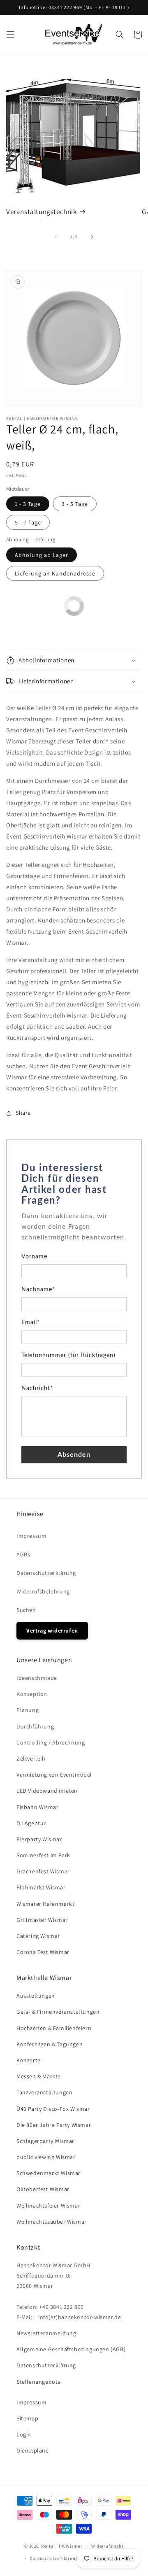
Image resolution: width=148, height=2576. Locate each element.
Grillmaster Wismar (42, 1920)
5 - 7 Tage (28, 522)
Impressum (31, 1536)
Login (24, 2434)
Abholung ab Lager (42, 555)
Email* (31, 1323)
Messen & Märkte (39, 2076)
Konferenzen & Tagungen (50, 2044)
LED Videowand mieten (47, 1791)
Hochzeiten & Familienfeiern (54, 2028)
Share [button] (23, 1113)
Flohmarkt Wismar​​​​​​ (41, 1887)
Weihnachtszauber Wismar (52, 2222)
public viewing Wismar (46, 2157)
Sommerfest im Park (43, 1855)
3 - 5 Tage (75, 504)
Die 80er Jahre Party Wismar (54, 2125)
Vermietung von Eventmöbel (54, 1775)
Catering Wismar (38, 1936)
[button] (10, 35)
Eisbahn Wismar (37, 1807)
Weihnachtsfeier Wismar (48, 2206)
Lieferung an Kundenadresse (55, 573)
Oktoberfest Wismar (43, 2189)
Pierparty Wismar (39, 1839)
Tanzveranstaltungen (44, 2092)
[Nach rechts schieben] (92, 237)
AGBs (23, 1554)
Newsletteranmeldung (46, 2333)
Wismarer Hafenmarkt (45, 1904)
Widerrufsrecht (108, 2546)
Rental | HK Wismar (62, 2546)
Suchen (26, 1610)
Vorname (34, 1257)
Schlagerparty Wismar (45, 2141)
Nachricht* (37, 1388)
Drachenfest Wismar (43, 1871)
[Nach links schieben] (56, 237)
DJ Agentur (31, 1823)
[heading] (74, 1185)
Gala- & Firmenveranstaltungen (58, 2012)
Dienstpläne (33, 2450)
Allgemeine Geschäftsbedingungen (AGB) (71, 2349)
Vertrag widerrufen (52, 1630)
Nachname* (38, 1290)
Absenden (74, 1455)
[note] (74, 1231)
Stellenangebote (39, 2382)
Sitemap (27, 2418)
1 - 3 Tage (28, 504)
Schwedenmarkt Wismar (49, 2173)
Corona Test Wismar (43, 1952)
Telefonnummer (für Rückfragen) (68, 1356)
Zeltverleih (31, 1758)
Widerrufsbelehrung (43, 1591)
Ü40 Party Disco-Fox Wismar (53, 2109)
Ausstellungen (36, 1996)
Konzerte (29, 2060)
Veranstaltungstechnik (42, 212)
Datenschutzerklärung (46, 1573)
